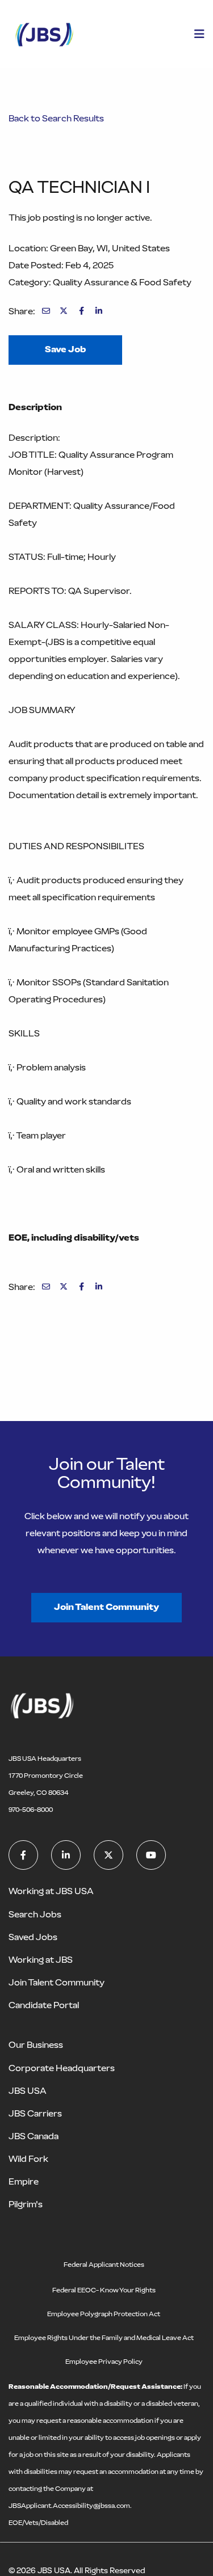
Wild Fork (28, 2159)
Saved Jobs (33, 1937)
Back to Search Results (56, 118)
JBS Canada (34, 2136)
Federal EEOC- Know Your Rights (104, 2290)
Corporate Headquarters (62, 2068)
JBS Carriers (35, 2113)
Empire (24, 2181)
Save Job (65, 349)
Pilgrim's (26, 2204)
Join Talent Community (106, 1607)
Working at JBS (41, 1960)
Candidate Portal (44, 2005)
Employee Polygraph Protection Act (104, 2314)
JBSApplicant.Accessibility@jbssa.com (69, 2506)
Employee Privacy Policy (104, 2362)
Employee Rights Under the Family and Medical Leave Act (104, 2338)
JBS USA (28, 2091)
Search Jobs (35, 1914)
